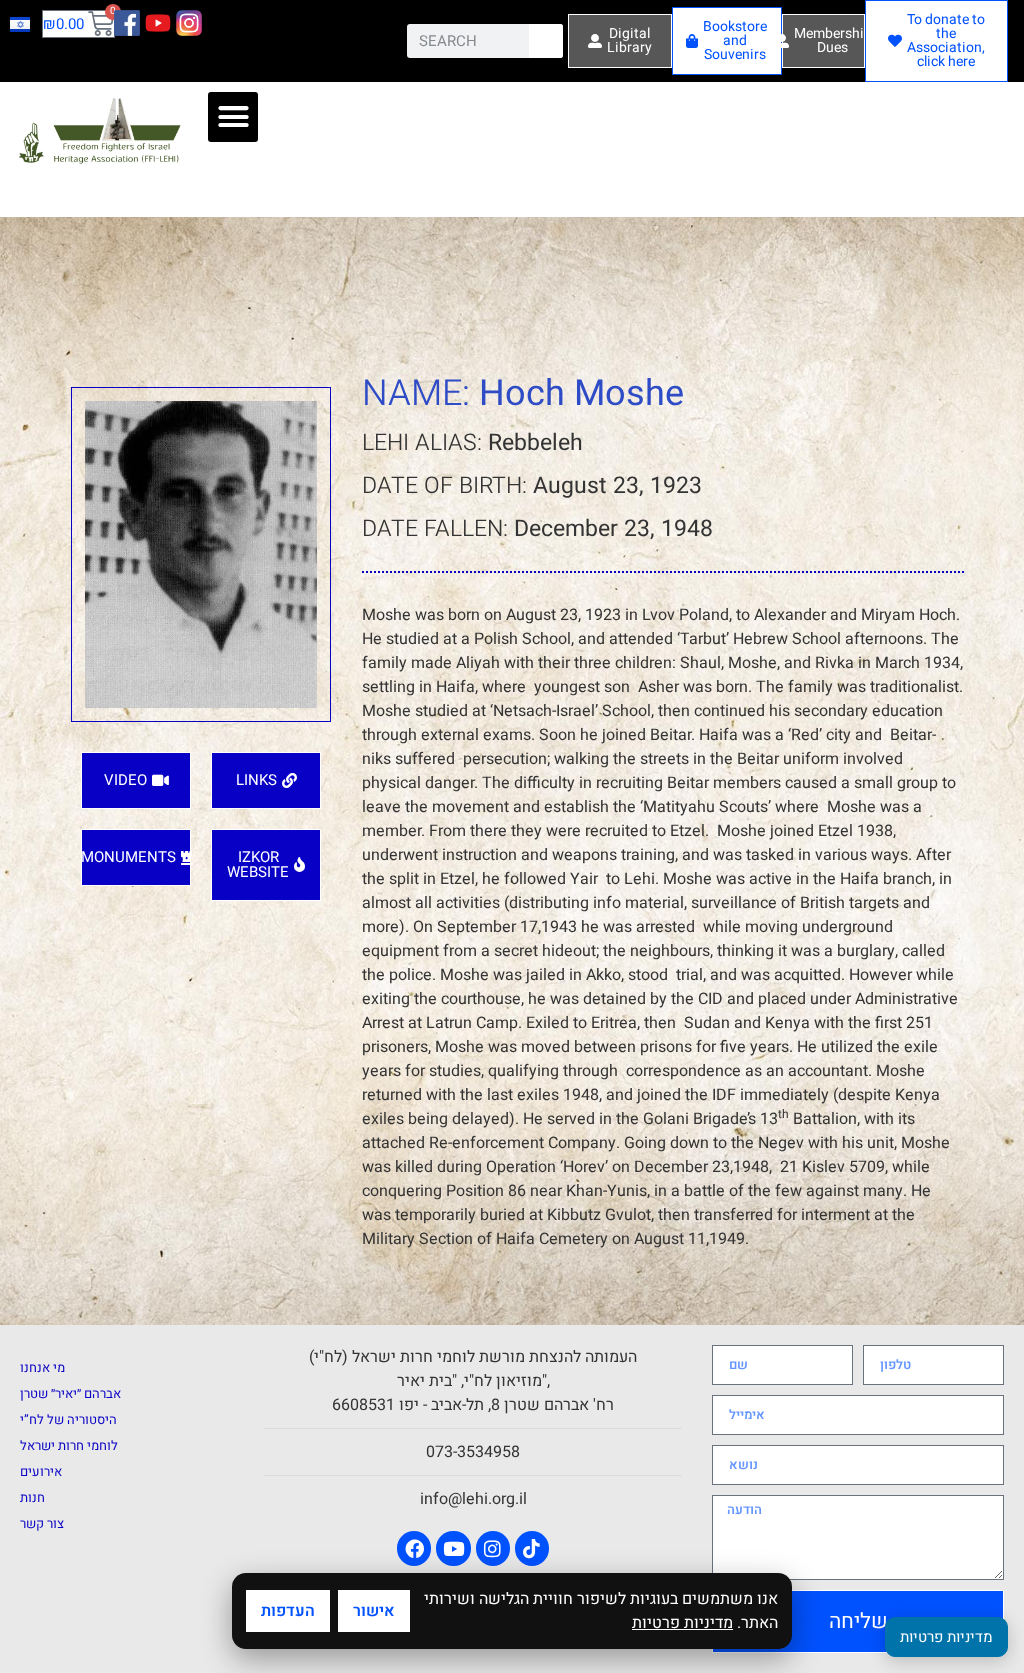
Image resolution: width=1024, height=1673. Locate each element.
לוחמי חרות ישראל (69, 1445)
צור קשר (42, 1523)
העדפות (288, 1611)
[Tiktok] (532, 1548)
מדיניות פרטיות (682, 1623)
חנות (32, 1497)
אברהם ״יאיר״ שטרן (70, 1393)
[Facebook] (414, 1548)
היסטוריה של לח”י (68, 1419)
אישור (374, 1611)
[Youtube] (453, 1548)
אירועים (41, 1471)
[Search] (546, 41)
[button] (233, 117)
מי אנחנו (42, 1367)
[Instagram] (493, 1548)
